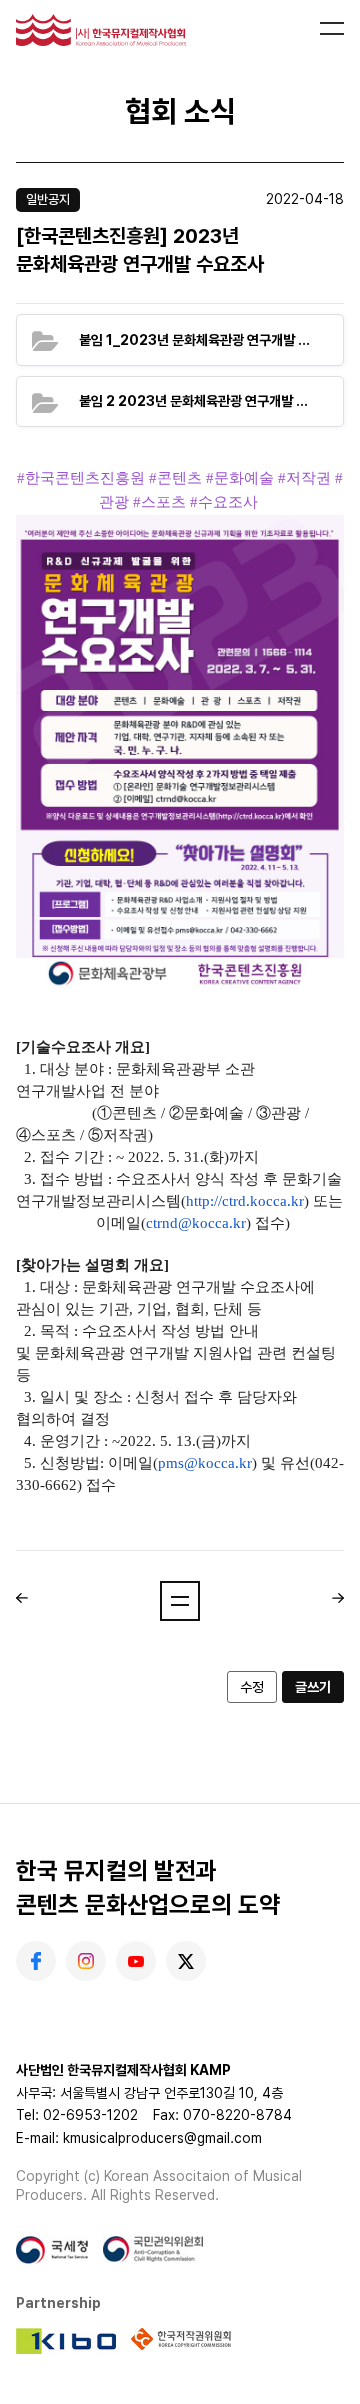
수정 (252, 1687)
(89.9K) (197, 401)
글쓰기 (313, 1687)
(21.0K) (197, 339)
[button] (180, 1601)
